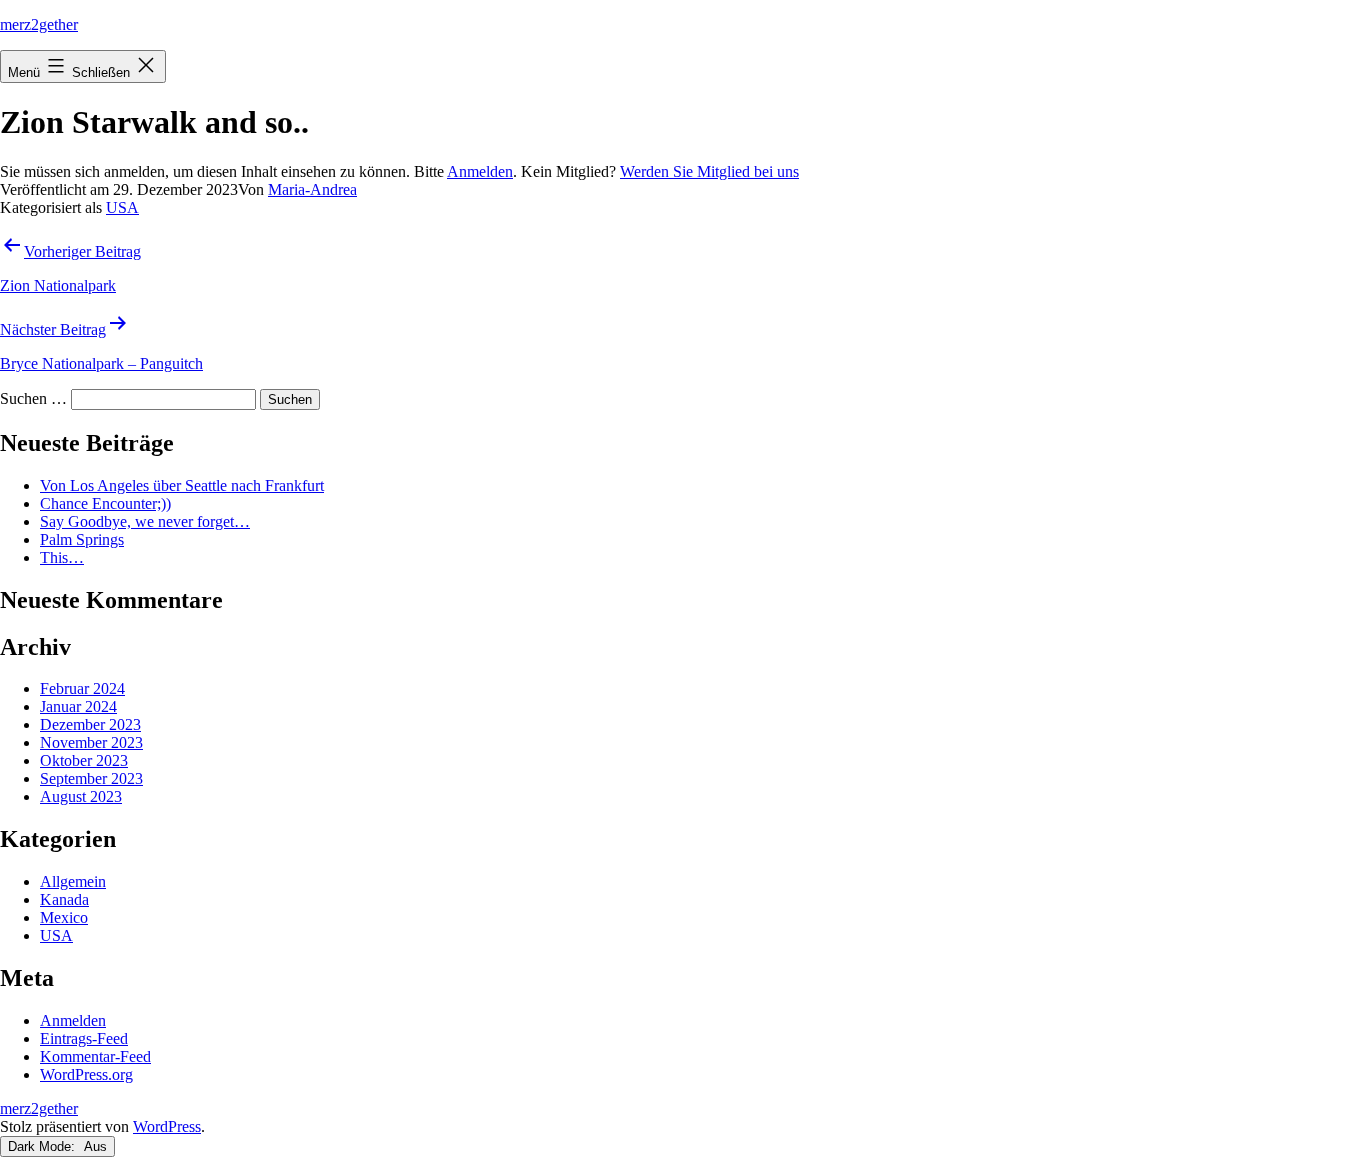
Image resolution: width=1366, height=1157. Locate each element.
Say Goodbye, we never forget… (145, 521)
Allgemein (73, 881)
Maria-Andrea (312, 189)
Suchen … (33, 398)
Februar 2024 (82, 688)
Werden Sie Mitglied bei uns (709, 171)
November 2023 (91, 742)
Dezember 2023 (90, 724)
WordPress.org (86, 1074)
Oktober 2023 (84, 760)
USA (122, 207)
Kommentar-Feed (95, 1056)
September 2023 (91, 778)
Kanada (64, 899)
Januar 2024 (78, 706)
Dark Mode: (43, 1146)
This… (62, 557)
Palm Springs (82, 539)
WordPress (167, 1126)
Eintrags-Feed (84, 1038)
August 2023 (81, 796)
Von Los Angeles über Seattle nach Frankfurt (182, 485)
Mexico (64, 917)
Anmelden (480, 171)
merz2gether (39, 24)
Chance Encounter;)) (105, 503)
